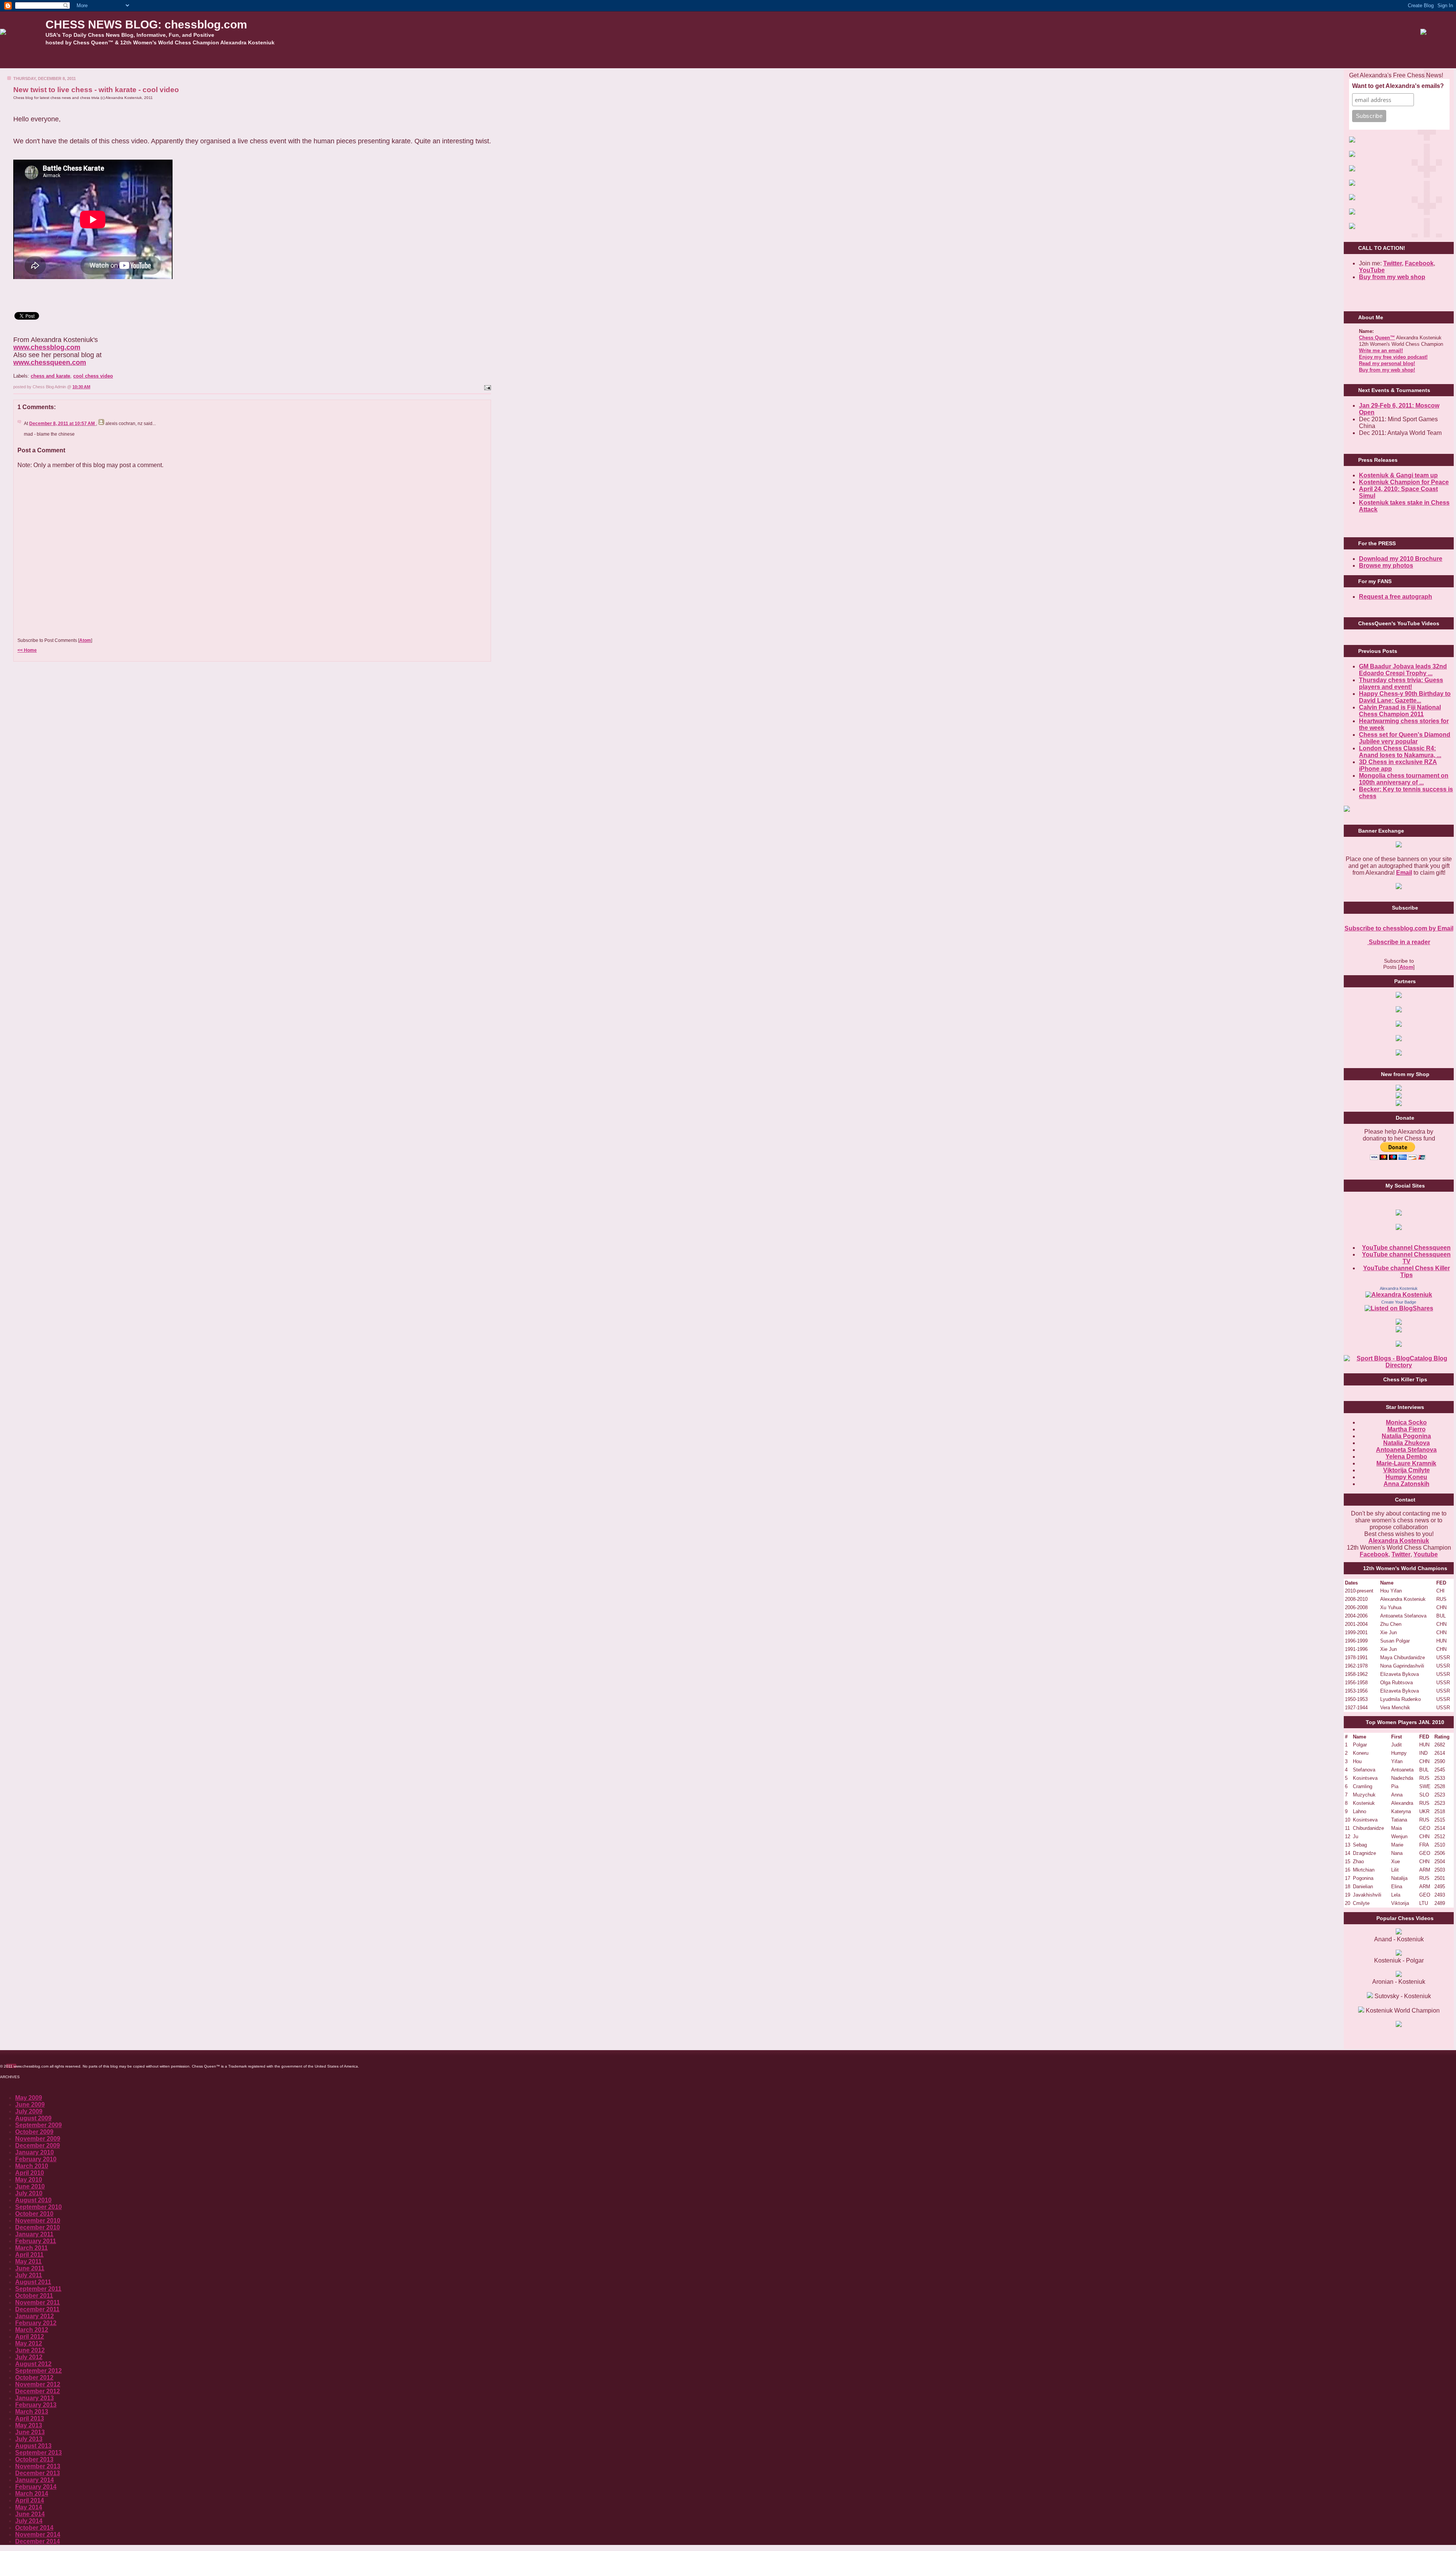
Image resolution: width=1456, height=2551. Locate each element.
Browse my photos (1386, 566)
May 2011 (28, 2262)
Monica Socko (1406, 1422)
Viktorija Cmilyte (1407, 1470)
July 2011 (29, 2275)
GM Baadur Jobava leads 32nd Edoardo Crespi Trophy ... (1403, 670)
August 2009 (33, 2118)
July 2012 (29, 2357)
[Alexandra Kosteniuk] (1399, 1295)
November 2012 (38, 2384)
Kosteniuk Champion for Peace (1404, 482)
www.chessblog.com (47, 347)
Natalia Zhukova (1407, 1443)
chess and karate (50, 376)
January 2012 (35, 2316)
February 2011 (36, 2241)
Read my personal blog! (1387, 363)
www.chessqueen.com (50, 362)
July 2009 (29, 2111)
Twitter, (1393, 263)
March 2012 (32, 2330)
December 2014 (38, 2541)
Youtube (1426, 1554)
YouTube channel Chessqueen (1406, 1248)
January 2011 (34, 2234)
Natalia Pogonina (1406, 1436)
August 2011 (33, 2282)
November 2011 (38, 2302)
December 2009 (38, 2145)
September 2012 (38, 2371)
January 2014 (35, 2480)
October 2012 (34, 2378)
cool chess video (93, 376)
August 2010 (33, 2200)
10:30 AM (81, 387)
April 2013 (30, 2418)
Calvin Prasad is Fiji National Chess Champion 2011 (1400, 711)
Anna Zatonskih (1407, 1484)
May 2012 (29, 2343)
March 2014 (32, 2494)
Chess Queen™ (1377, 338)
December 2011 (37, 2309)
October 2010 (34, 2214)
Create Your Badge (1399, 1302)
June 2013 (30, 2432)
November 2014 (38, 2535)
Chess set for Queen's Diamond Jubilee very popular (1405, 738)
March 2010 (32, 2166)
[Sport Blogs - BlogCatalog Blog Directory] (1399, 1365)
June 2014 (30, 2514)
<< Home (27, 650)
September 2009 (38, 2125)
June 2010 (30, 2186)
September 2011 (38, 2289)
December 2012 (38, 2391)
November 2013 (38, 2466)
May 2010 (29, 2180)
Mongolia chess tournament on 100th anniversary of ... (1404, 779)
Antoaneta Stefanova (1406, 1450)
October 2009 (34, 2132)
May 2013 (29, 2425)
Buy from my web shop (1392, 277)
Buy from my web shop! (1387, 370)
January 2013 (35, 2398)
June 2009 (30, 2105)
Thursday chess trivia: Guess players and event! (1401, 683)
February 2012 (36, 2323)
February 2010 (36, 2159)
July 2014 (29, 2521)
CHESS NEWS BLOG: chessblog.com (146, 24)
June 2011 (30, 2268)
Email (1404, 873)
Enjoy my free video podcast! (1393, 357)
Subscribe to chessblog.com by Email (1399, 928)
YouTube (1372, 270)
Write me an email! (1381, 351)
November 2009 (38, 2139)
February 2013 (36, 2405)
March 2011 (31, 2248)
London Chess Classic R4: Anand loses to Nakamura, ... (1400, 752)
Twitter (1401, 1554)
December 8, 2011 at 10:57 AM (63, 424)
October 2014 (34, 2528)
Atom (85, 640)
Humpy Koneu (1406, 1477)
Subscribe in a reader (1399, 942)
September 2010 (38, 2207)
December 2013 (38, 2473)
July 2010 (29, 2193)
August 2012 (33, 2364)
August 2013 (33, 2446)
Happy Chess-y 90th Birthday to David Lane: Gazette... (1405, 697)
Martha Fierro (1407, 1429)
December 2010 (38, 2227)
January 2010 (35, 2152)
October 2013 (34, 2459)
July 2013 (29, 2439)
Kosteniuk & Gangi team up (1398, 475)
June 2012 (30, 2350)
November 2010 (38, 2221)
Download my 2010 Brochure (1401, 559)
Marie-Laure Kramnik (1406, 1463)
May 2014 (29, 2507)
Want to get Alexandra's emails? (1398, 86)
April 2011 (29, 2255)
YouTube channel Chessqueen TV (1406, 1258)
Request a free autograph (1396, 597)
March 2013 (32, 2412)
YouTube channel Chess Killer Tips (1407, 1272)
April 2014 (30, 2500)
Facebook (1419, 263)
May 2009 (29, 2098)
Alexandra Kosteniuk (1399, 1288)
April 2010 (30, 2173)
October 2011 (34, 2296)
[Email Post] (487, 387)
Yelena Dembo (1406, 1457)
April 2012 (30, 2337)
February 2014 (36, 2487)
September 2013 (38, 2453)
